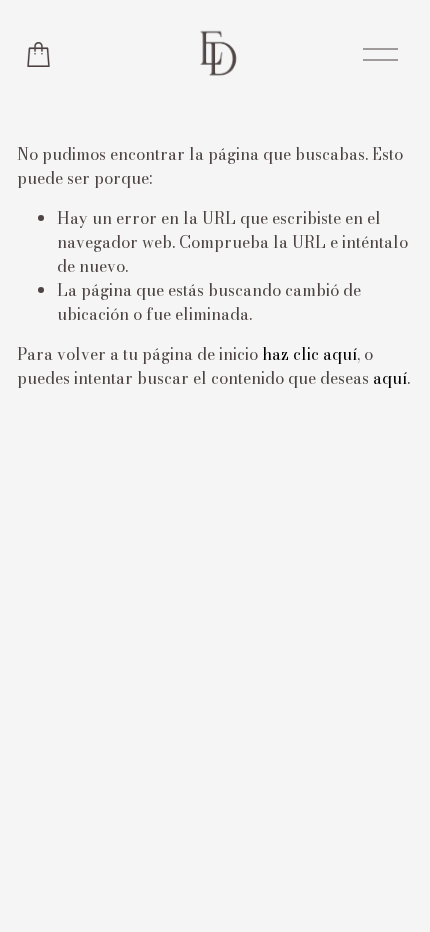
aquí (390, 378)
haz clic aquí (309, 354)
